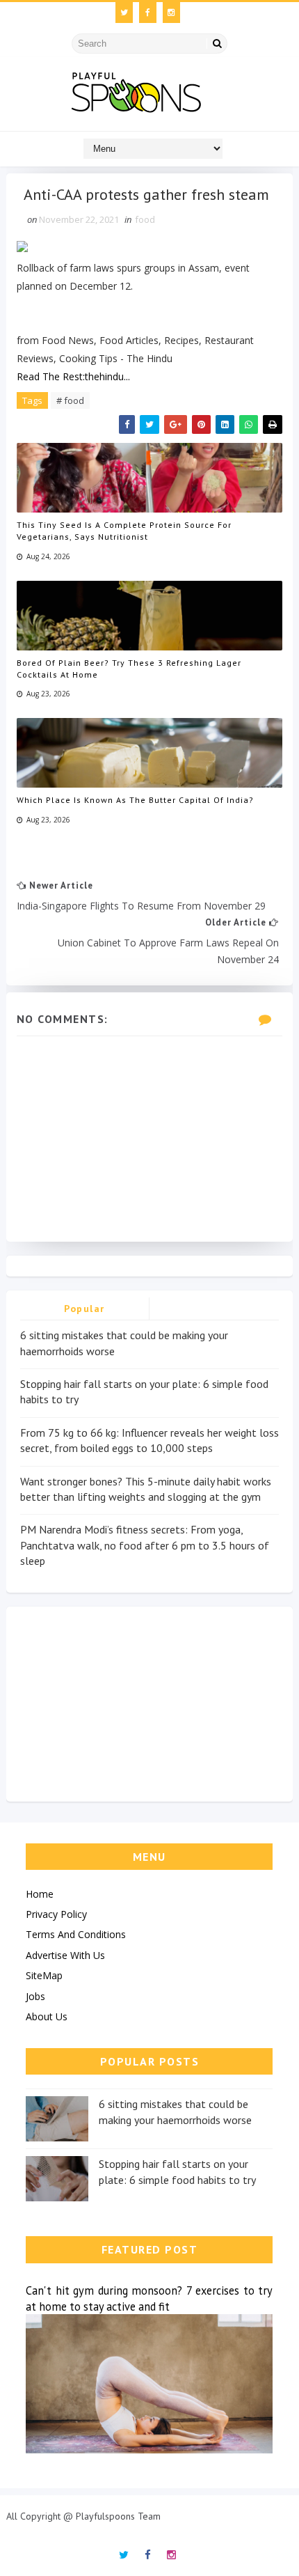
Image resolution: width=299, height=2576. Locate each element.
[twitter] (124, 13)
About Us (47, 2016)
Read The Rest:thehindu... (73, 376)
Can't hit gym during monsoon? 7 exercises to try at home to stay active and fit (149, 2298)
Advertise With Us (65, 1955)
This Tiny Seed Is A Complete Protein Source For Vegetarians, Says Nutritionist (124, 531)
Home (40, 1894)
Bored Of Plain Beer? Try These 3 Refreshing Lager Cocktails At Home (129, 669)
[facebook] (148, 13)
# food (70, 400)
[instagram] (171, 13)
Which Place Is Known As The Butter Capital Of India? (135, 800)
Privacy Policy (56, 1914)
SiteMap (44, 1975)
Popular (84, 1309)
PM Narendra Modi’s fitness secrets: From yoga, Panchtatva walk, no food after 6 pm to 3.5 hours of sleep (145, 1545)
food (145, 219)
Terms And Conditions (76, 1934)
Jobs (35, 1996)
